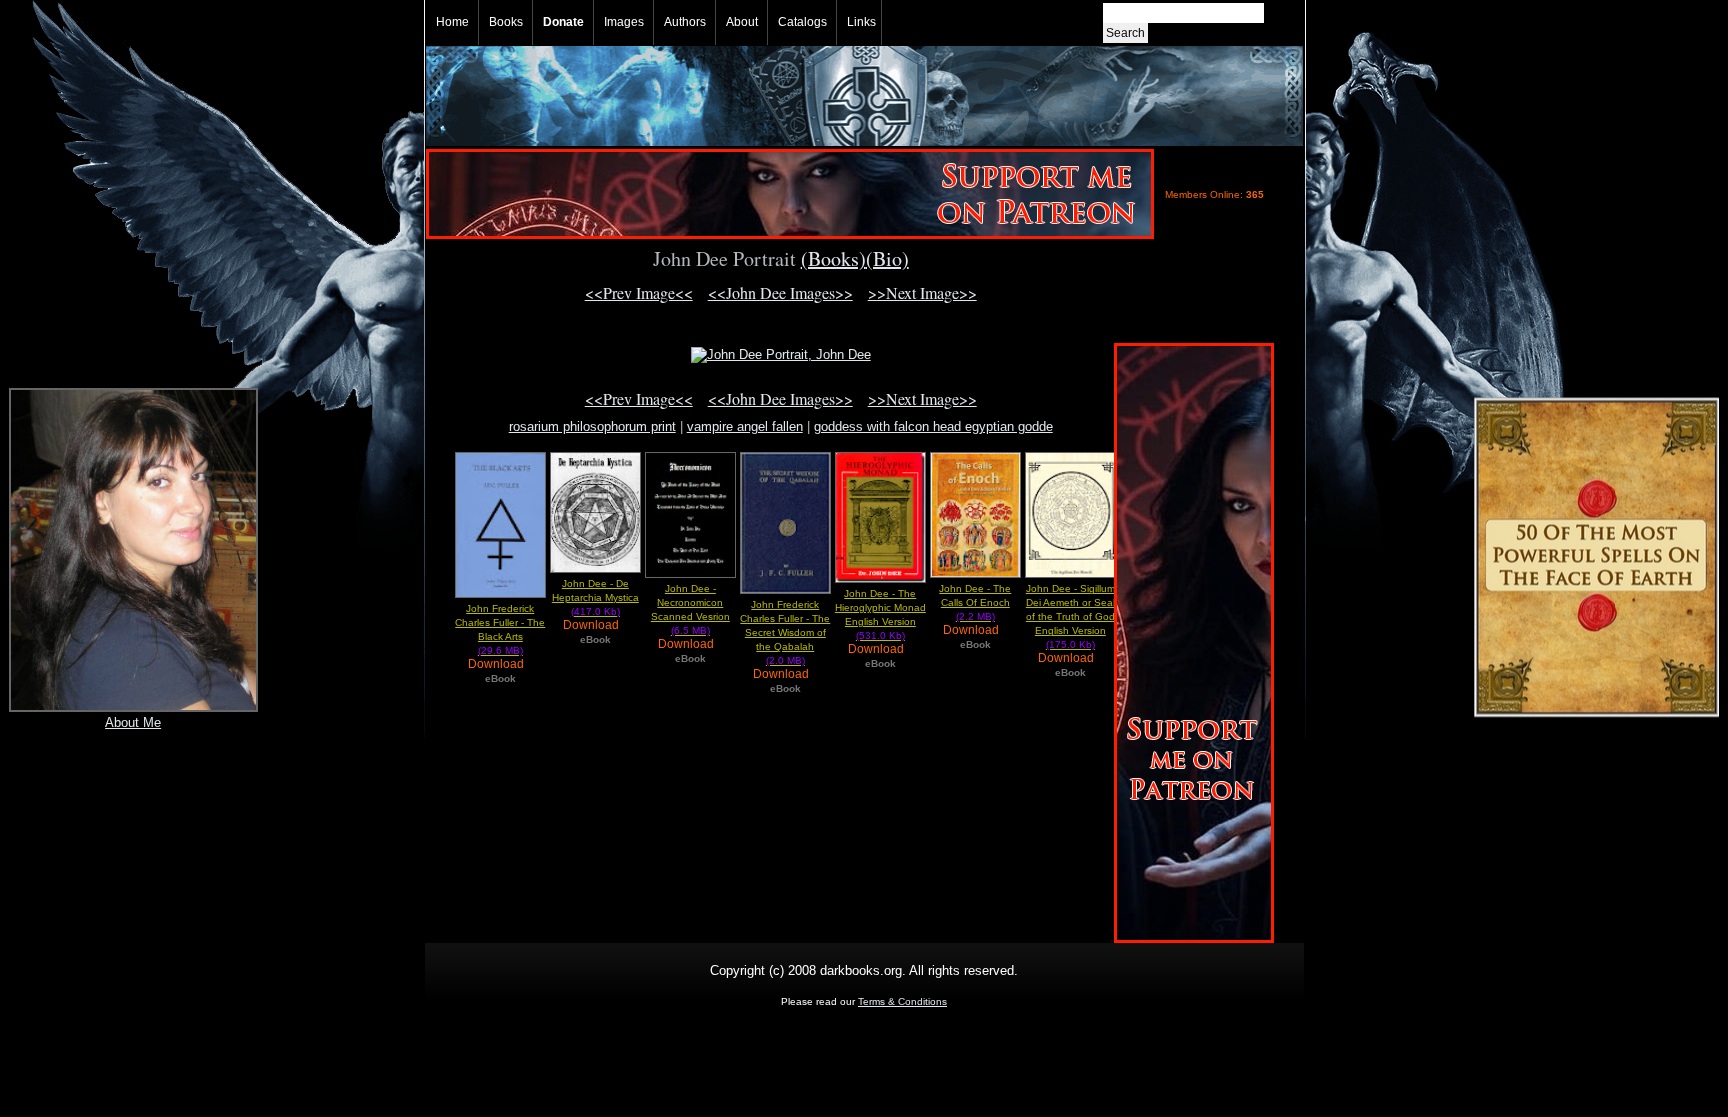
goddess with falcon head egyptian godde (933, 426)
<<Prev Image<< (639, 292)
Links (861, 22)
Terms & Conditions (902, 1001)
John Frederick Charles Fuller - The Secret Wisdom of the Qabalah (785, 632)
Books (506, 22)
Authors (685, 22)
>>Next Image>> (922, 292)
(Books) (833, 258)
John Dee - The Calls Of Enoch (975, 602)
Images (624, 22)
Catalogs (802, 22)
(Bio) (887, 258)
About (742, 22)
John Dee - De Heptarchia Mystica (595, 597)
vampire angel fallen (745, 426)
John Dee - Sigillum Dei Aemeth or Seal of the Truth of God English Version (1070, 616)
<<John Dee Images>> (780, 292)
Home (452, 22)
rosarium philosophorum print (592, 426)
